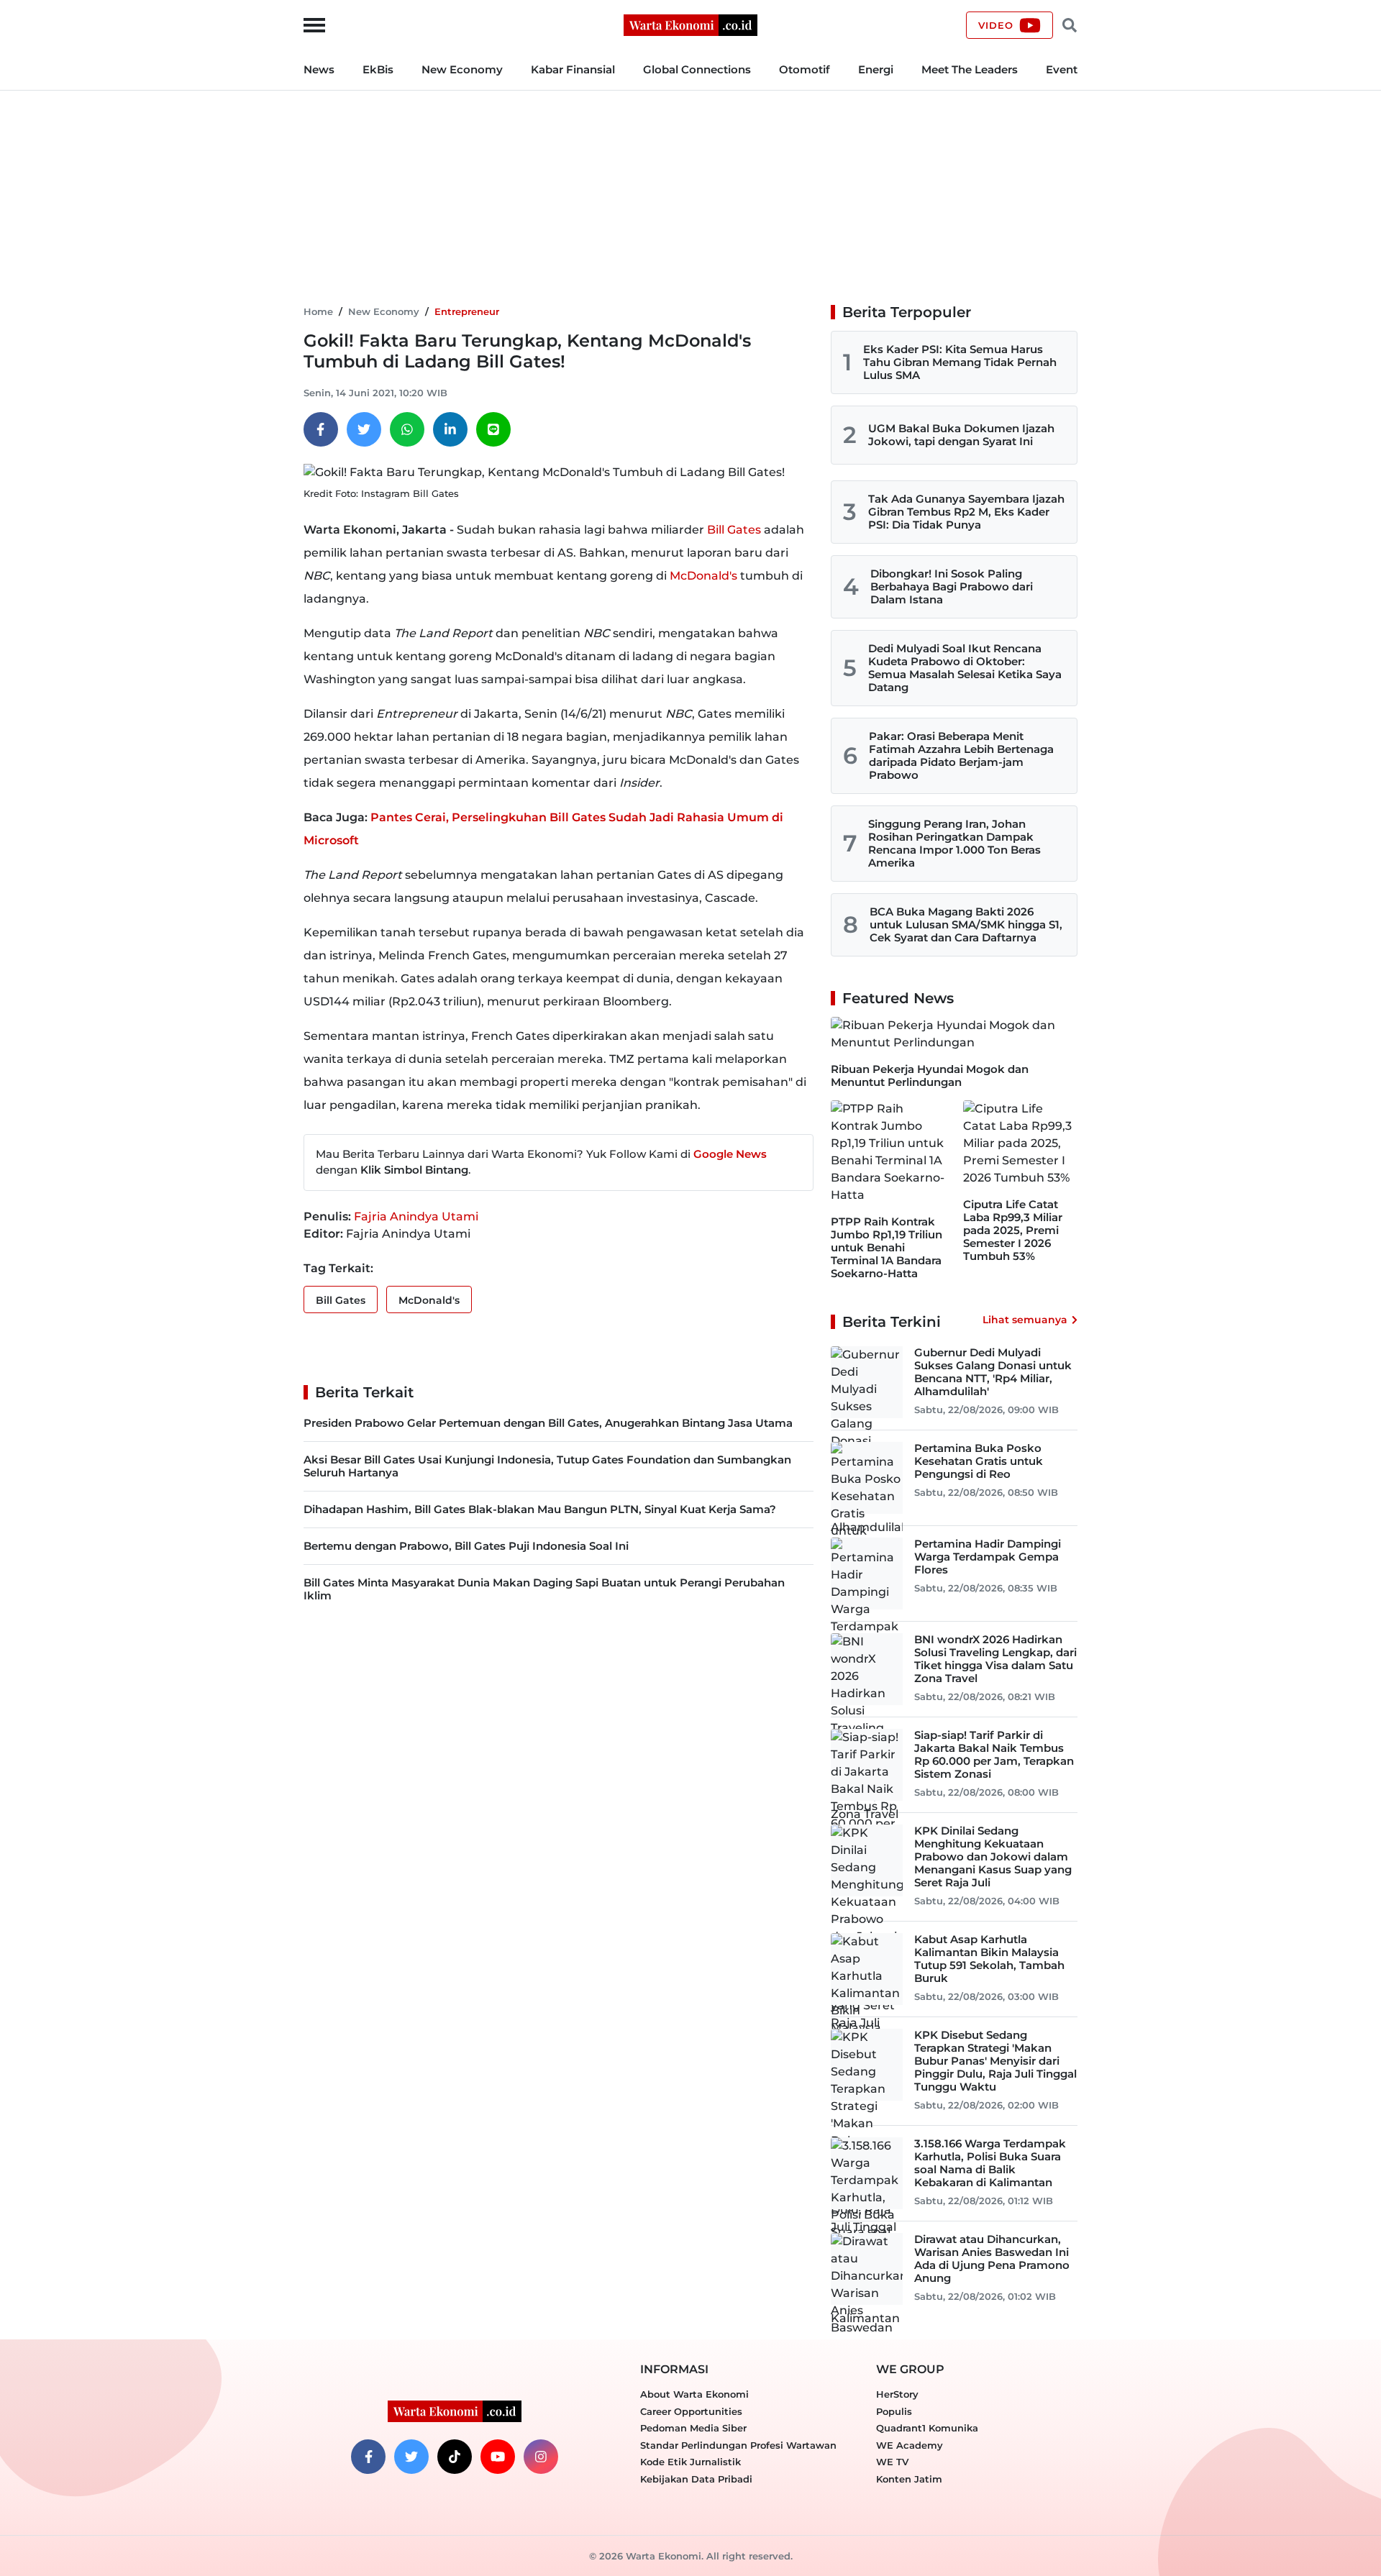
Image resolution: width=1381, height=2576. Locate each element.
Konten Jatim (909, 2479)
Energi (876, 69)
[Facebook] (321, 429)
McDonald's (703, 576)
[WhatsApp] (407, 429)
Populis (894, 2411)
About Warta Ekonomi (694, 2394)
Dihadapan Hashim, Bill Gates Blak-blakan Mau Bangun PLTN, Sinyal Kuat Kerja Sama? (540, 1509)
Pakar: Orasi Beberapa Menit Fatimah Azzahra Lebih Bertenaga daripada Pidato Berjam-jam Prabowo (961, 755)
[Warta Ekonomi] (690, 24)
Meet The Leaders (970, 69)
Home (318, 311)
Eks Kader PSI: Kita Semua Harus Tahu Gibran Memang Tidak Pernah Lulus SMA (960, 362)
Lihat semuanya (1025, 1320)
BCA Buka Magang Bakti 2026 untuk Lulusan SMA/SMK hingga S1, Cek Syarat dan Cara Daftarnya (966, 924)
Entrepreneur (467, 311)
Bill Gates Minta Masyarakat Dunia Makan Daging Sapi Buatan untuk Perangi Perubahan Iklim (544, 1589)
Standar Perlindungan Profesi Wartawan (738, 2445)
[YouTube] (498, 2457)
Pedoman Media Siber (693, 2428)
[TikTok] (455, 2457)
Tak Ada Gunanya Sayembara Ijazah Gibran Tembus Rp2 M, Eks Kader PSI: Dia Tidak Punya (966, 512)
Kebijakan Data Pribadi (696, 2479)
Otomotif (805, 69)
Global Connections (697, 69)
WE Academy (910, 2445)
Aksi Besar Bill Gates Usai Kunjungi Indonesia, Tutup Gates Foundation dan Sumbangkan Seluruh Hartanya (547, 1466)
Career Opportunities (691, 2411)
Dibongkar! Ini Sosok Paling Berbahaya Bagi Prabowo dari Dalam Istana (952, 586)
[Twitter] (364, 429)
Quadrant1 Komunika (927, 2428)
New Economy (462, 69)
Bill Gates (734, 530)
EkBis (378, 69)
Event (1062, 69)
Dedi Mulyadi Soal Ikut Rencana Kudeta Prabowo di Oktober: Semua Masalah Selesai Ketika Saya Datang (965, 668)
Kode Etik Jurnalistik (690, 2462)
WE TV (892, 2462)
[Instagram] (541, 2457)
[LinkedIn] (450, 429)
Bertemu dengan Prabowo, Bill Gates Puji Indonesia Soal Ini (466, 1546)
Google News (730, 1154)
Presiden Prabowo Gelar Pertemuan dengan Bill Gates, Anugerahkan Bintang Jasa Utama (548, 1423)
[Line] (493, 429)
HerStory (897, 2394)
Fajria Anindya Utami (416, 1216)
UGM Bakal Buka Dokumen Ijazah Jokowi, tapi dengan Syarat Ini (961, 435)
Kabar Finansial (573, 69)
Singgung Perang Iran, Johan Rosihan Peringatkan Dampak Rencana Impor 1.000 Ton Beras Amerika (954, 843)
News (319, 69)
